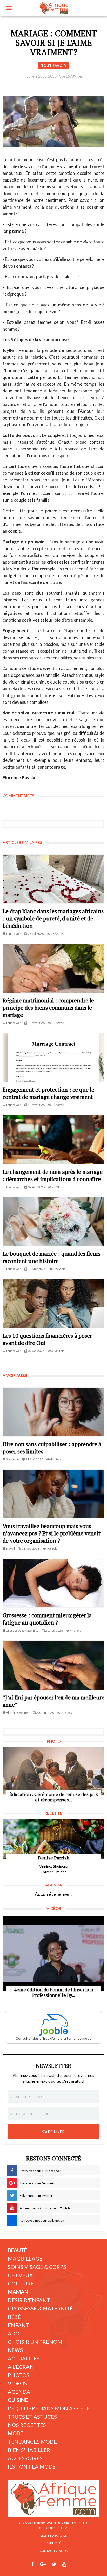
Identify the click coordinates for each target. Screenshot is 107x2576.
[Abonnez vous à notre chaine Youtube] (64, 2564)
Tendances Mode (32, 2442)
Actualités (24, 2358)
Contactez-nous (53, 2551)
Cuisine (18, 2400)
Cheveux (20, 2275)
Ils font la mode (32, 2466)
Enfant (18, 2325)
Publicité (53, 2543)
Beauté (17, 2250)
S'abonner (53, 2132)
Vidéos (17, 2383)
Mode (15, 2433)
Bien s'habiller (29, 2450)
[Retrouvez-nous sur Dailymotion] (74, 2564)
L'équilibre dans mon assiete (49, 2408)
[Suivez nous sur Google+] (43, 2564)
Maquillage (25, 2258)
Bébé (14, 2317)
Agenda (19, 2392)
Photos (19, 2375)
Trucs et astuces (32, 2417)
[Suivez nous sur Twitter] (54, 2564)
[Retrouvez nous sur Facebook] (33, 2564)
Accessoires (25, 2458)
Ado (14, 2333)
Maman (18, 2292)
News (15, 2350)
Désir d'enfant (29, 2300)
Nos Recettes (27, 2425)
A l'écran (21, 2367)
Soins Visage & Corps (37, 2267)
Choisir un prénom (35, 2342)
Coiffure (21, 2283)
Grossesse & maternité (40, 2308)
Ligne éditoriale (54, 2536)
